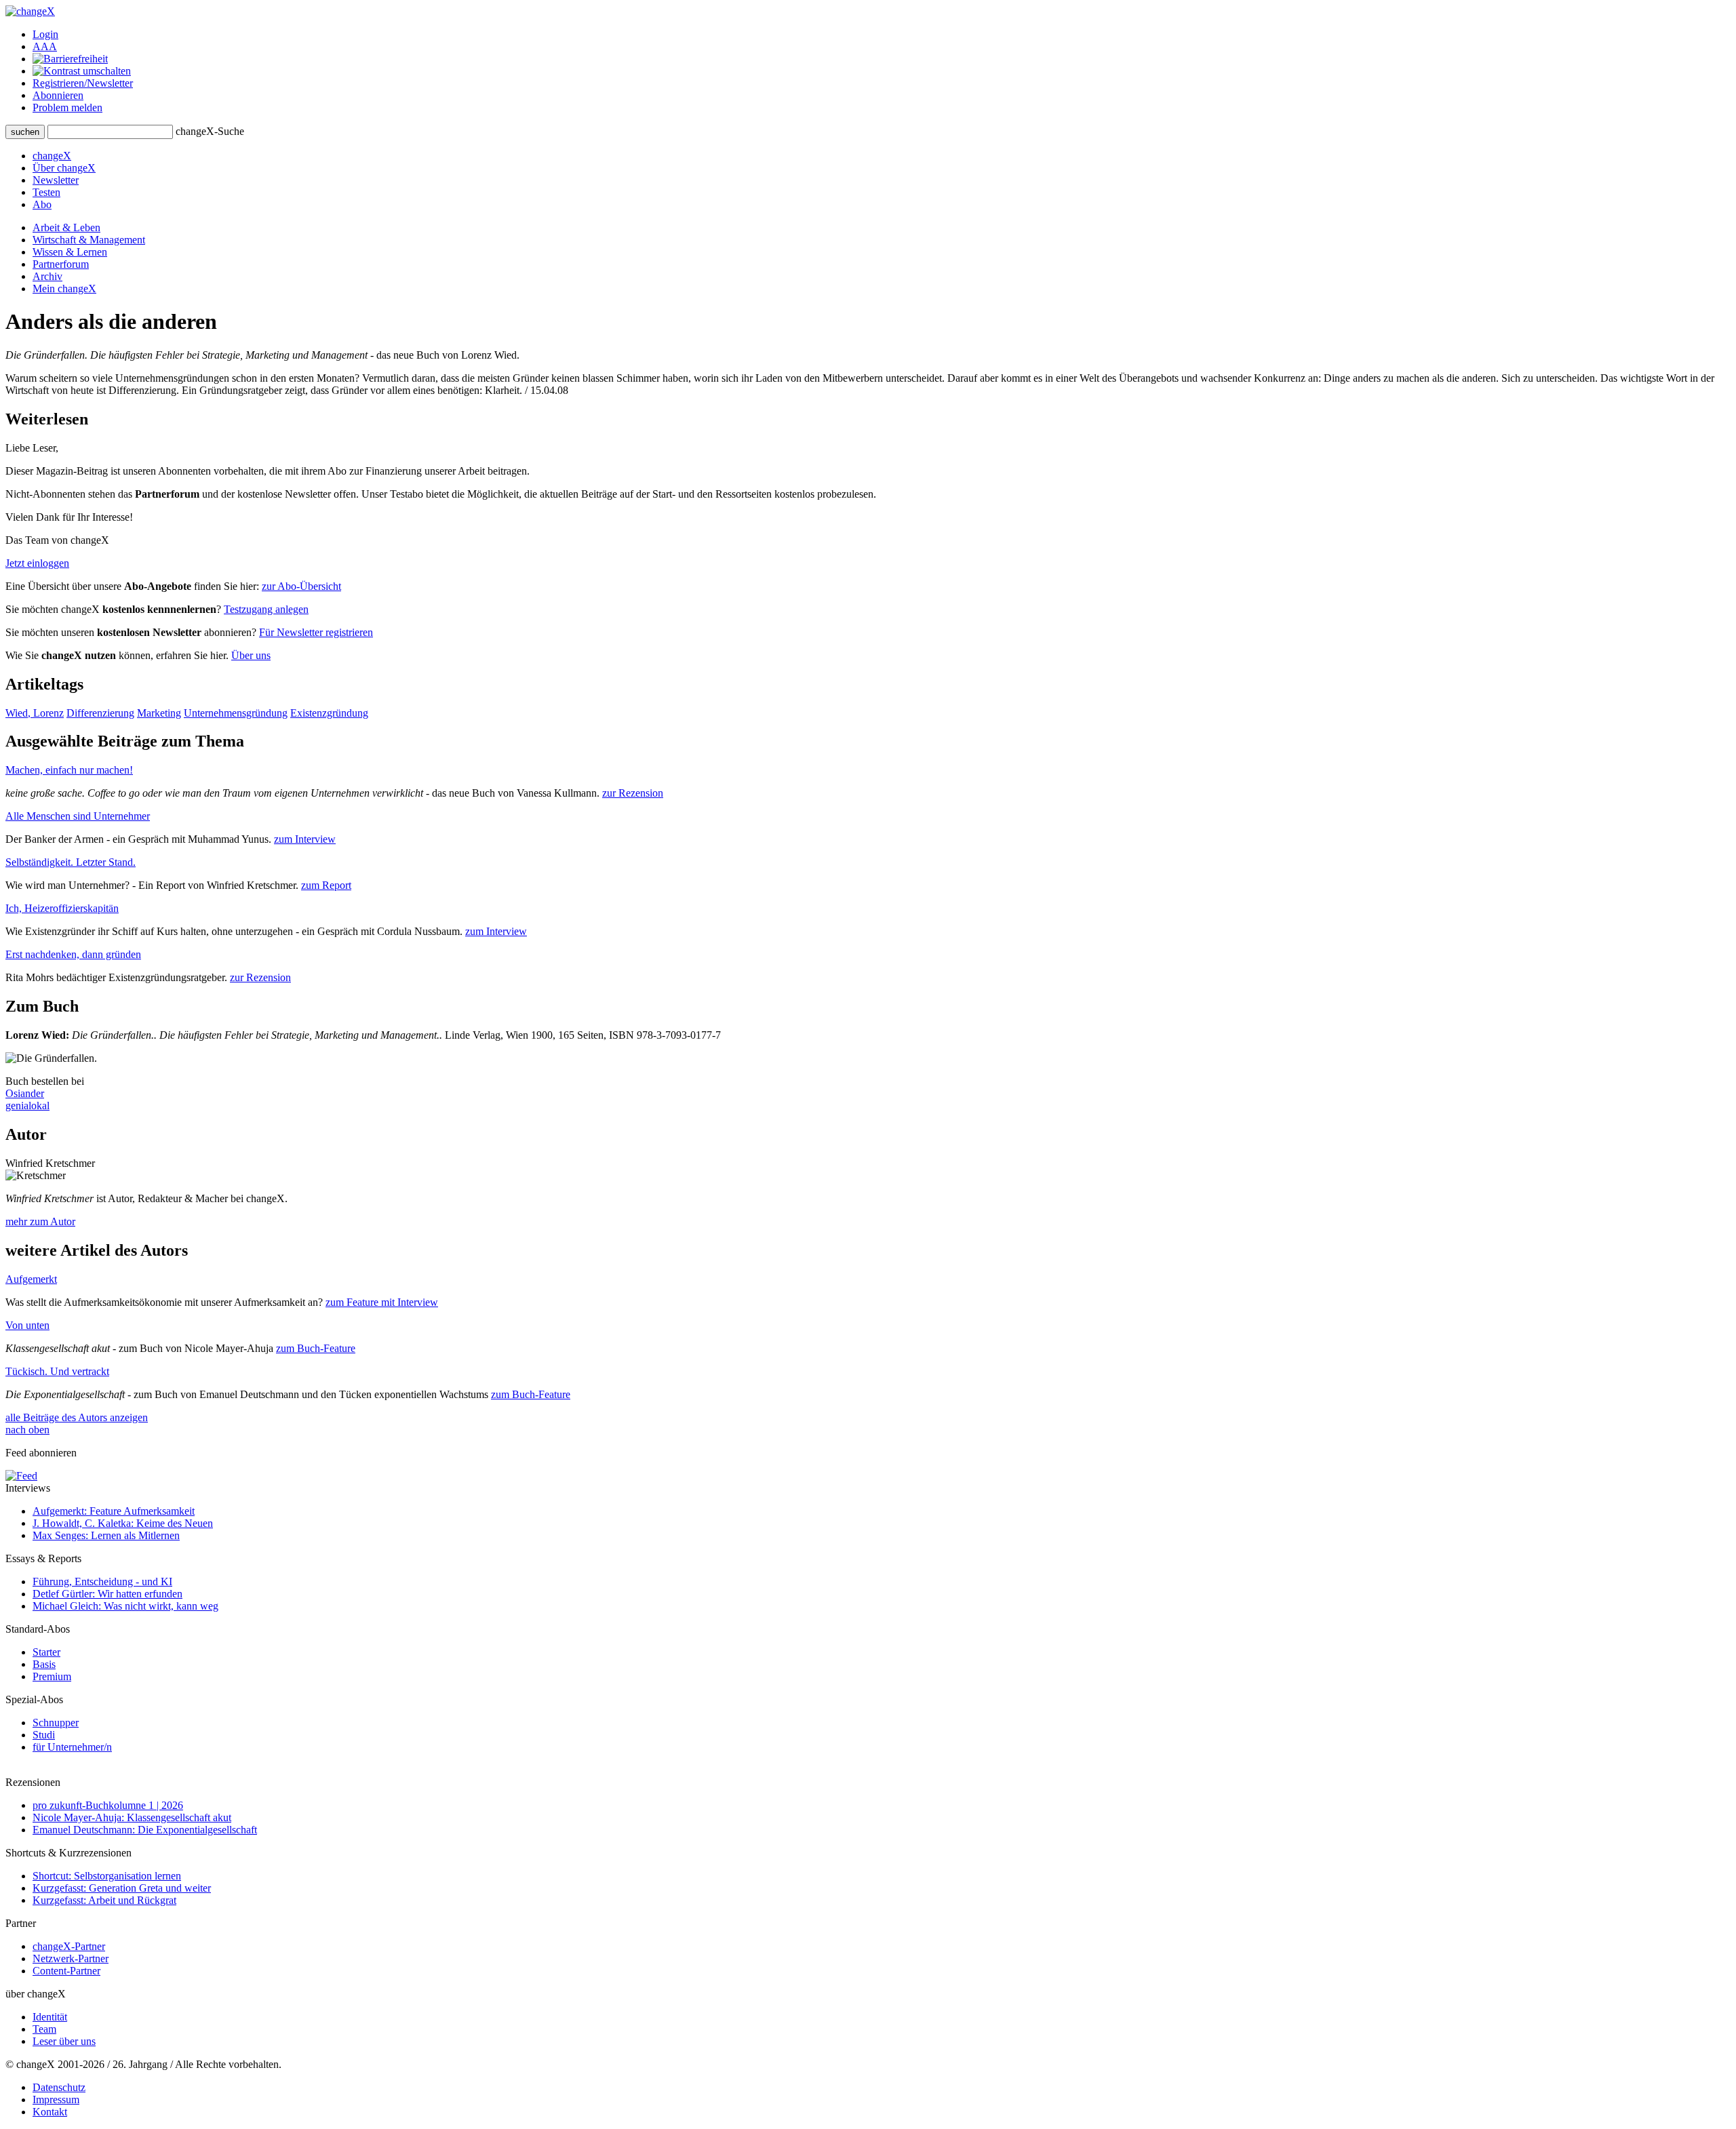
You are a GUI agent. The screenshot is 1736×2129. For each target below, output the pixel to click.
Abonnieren (58, 95)
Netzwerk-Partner (71, 1958)
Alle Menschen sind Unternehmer (78, 816)
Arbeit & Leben (66, 227)
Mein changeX (64, 288)
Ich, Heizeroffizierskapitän (62, 908)
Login (45, 34)
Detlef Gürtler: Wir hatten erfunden (107, 1594)
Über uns (251, 655)
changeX (52, 156)
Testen (46, 192)
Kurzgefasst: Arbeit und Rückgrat (104, 1900)
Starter (46, 1652)
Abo (42, 204)
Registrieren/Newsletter (83, 83)
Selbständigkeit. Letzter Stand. (71, 862)
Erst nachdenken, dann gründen (73, 954)
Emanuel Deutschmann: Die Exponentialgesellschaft (145, 1830)
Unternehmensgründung (236, 713)
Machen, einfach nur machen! (69, 770)
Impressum (56, 2100)
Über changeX (64, 168)
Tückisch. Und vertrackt (57, 1371)
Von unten (27, 1325)
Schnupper (56, 1723)
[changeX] (30, 11)
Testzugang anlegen (266, 609)
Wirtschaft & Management (89, 240)
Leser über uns (64, 2041)
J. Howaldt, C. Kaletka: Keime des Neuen (123, 1523)
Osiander (25, 1093)
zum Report (326, 885)
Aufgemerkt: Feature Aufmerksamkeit (114, 1511)
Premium (52, 1676)
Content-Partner (66, 1971)
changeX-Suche (210, 131)
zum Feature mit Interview (382, 1302)
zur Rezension (633, 793)
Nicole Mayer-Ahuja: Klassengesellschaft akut (132, 1817)
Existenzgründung (329, 713)
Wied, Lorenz (35, 713)
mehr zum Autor (40, 1221)
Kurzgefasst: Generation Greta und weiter (122, 1888)
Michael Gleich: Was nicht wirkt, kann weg (125, 1606)
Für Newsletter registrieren (316, 632)
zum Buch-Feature (316, 1348)
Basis (44, 1664)
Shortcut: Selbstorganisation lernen (107, 1876)
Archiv (47, 276)
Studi (44, 1735)
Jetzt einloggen (37, 563)
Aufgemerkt (31, 1279)
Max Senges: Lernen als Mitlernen (106, 1535)
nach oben (27, 1430)
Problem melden (67, 107)
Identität (50, 2017)
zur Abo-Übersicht (301, 586)
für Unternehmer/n (72, 1747)
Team (44, 2029)
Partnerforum (61, 264)
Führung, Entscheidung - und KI (102, 1581)
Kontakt (50, 2112)
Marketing (159, 713)
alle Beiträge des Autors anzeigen (77, 1417)
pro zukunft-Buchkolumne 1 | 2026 (108, 1805)
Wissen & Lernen (70, 252)
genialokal (27, 1106)
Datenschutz (59, 2087)
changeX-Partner (69, 1946)
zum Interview (305, 839)
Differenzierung (100, 713)
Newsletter (56, 180)
